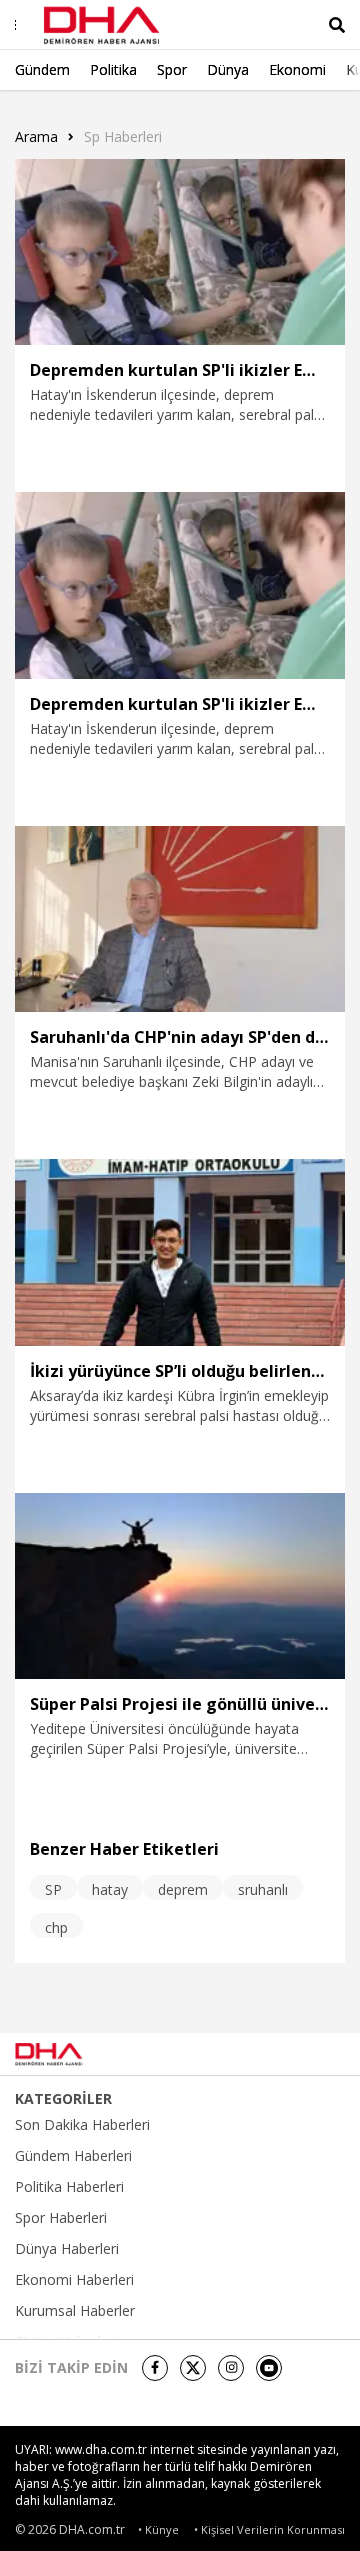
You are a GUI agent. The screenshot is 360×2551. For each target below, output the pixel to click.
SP (53, 1889)
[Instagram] (231, 2368)
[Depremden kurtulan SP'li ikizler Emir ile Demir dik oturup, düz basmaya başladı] (180, 252)
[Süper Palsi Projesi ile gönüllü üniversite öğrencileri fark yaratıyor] (180, 1586)
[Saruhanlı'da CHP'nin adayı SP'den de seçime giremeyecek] (180, 919)
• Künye (158, 2529)
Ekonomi (297, 69)
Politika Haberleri (69, 2187)
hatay (110, 1889)
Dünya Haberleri (67, 2249)
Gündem (42, 69)
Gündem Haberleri (73, 2156)
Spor (172, 69)
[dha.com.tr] (74, 2054)
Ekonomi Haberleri (74, 2280)
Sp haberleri (123, 136)
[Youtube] (269, 2368)
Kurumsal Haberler (75, 2311)
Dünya (228, 69)
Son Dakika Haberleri (82, 2125)
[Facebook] (155, 2368)
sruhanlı (263, 1889)
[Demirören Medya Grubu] (300, 2054)
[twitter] (193, 2368)
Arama (36, 136)
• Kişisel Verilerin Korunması (269, 2529)
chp (56, 1927)
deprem (183, 1889)
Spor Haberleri (61, 2218)
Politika (113, 69)
